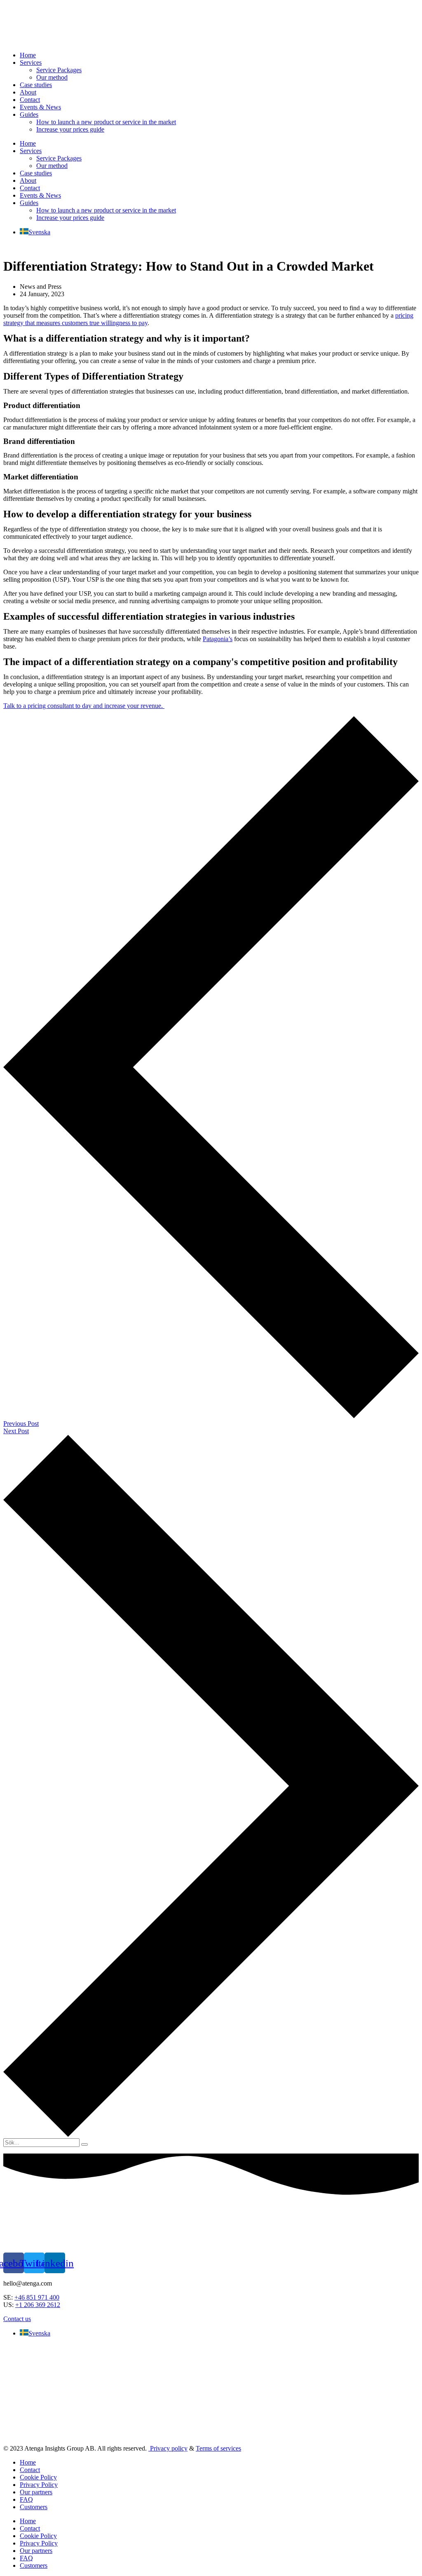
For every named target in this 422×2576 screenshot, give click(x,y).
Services (31, 63)
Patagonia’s (218, 639)
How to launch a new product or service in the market (106, 122)
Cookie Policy (38, 2477)
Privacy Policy (39, 2485)
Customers (34, 2507)
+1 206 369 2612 (38, 2305)
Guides (29, 114)
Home (28, 55)
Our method (52, 77)
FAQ (26, 2499)
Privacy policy (168, 2448)
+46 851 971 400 (37, 2297)
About (28, 92)
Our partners (36, 2492)
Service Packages (59, 70)
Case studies (36, 85)
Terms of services (218, 2448)
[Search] (84, 2144)
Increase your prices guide (70, 129)
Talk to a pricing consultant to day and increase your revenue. (84, 706)
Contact (30, 100)
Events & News (40, 107)
